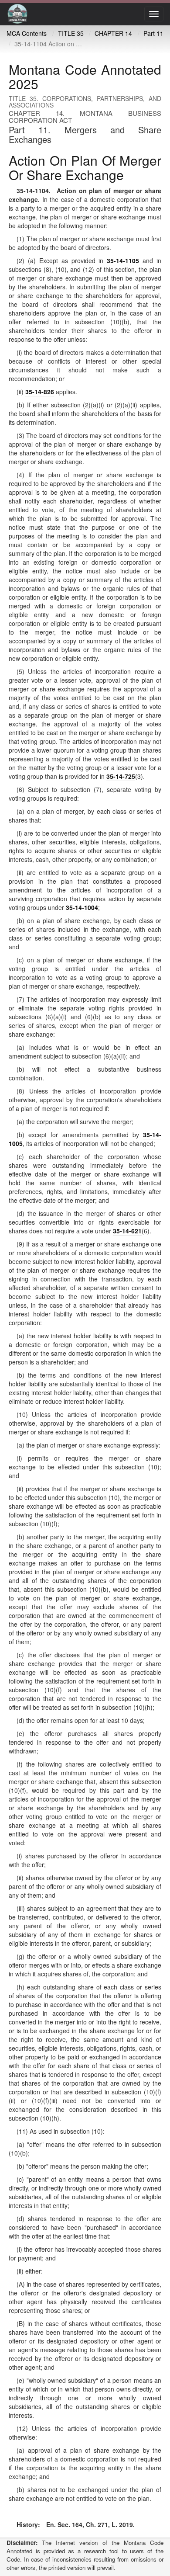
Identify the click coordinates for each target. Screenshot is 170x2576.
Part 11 (153, 33)
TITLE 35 (71, 33)
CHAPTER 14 (113, 33)
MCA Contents (27, 33)
